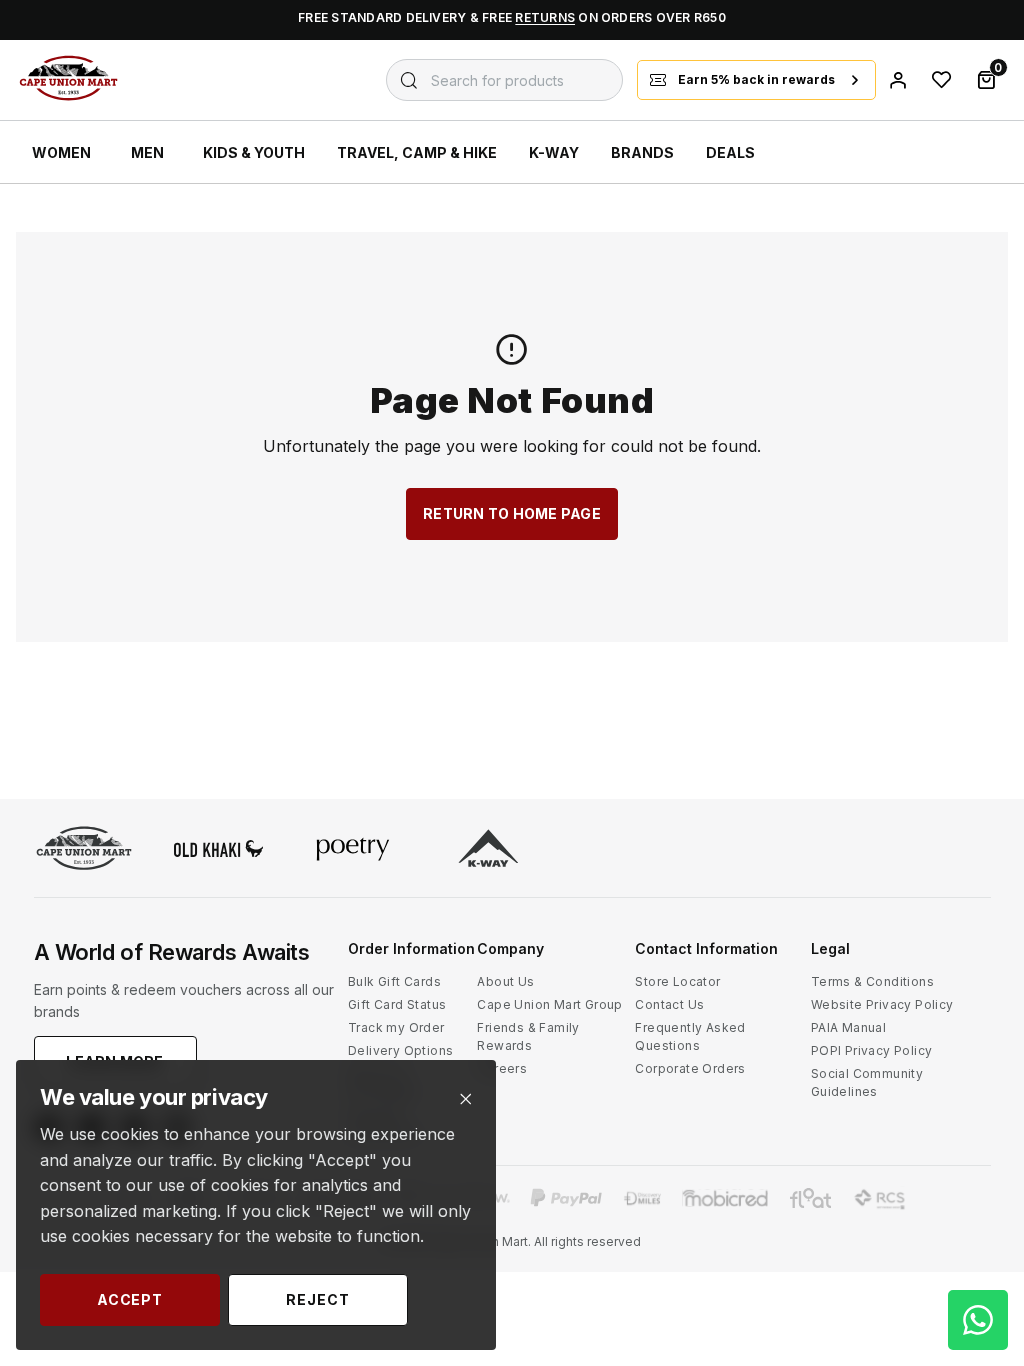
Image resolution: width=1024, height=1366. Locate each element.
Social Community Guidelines (867, 1082)
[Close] (465, 1099)
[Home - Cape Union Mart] (84, 850)
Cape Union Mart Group (549, 1004)
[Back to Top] (978, 1160)
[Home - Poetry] (353, 850)
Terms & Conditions (872, 981)
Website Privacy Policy (882, 1004)
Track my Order (396, 1027)
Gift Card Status (397, 1004)
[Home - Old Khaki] (219, 850)
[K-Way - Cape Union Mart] (488, 850)
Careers (502, 1068)
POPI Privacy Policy (872, 1050)
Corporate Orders (690, 1068)
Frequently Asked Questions (690, 1036)
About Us (505, 981)
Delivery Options (400, 1050)
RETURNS (545, 17)
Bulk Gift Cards (394, 981)
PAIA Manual (848, 1027)
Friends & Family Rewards (528, 1036)
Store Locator (677, 981)
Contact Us (669, 1004)
